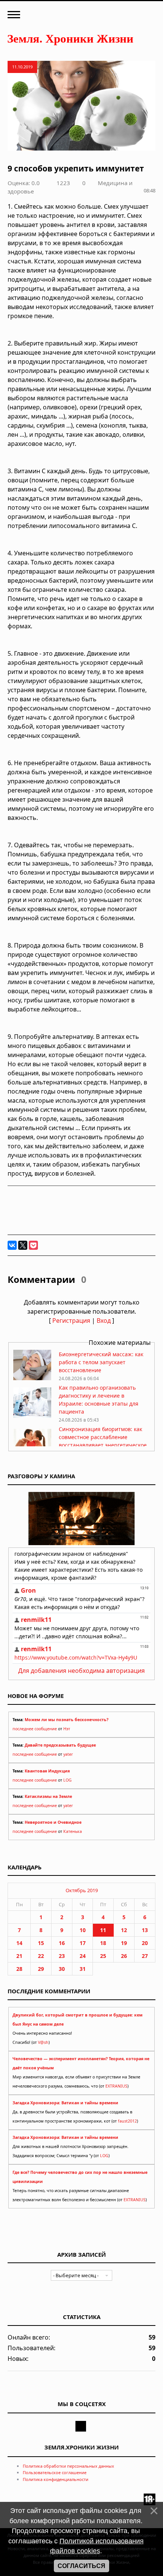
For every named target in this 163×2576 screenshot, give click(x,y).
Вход (104, 1320)
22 (41, 1956)
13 (145, 1930)
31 (83, 1969)
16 (62, 1943)
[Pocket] (33, 1245)
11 (103, 1930)
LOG (67, 1780)
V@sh (43, 2042)
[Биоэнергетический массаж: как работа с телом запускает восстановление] (32, 1378)
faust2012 (127, 2121)
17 (83, 1943)
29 (41, 1969)
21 (19, 1956)
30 (62, 1969)
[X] (23, 1245)
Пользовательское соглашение (55, 2472)
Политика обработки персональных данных (68, 2466)
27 (145, 1956)
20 (145, 1943)
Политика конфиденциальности (56, 2479)
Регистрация (71, 1320)
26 (124, 1956)
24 (83, 1956)
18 (103, 1943)
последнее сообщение (35, 1729)
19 (124, 1943)
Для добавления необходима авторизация (81, 1671)
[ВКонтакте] (12, 1245)
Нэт (67, 1729)
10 (83, 1930)
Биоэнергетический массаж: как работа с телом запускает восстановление (101, 1362)
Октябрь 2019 (82, 1890)
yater (68, 1754)
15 (41, 1943)
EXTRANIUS (116, 2086)
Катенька (73, 1831)
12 (124, 1930)
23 (62, 1956)
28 (19, 1969)
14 (19, 1943)
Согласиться (81, 2566)
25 (103, 1956)
